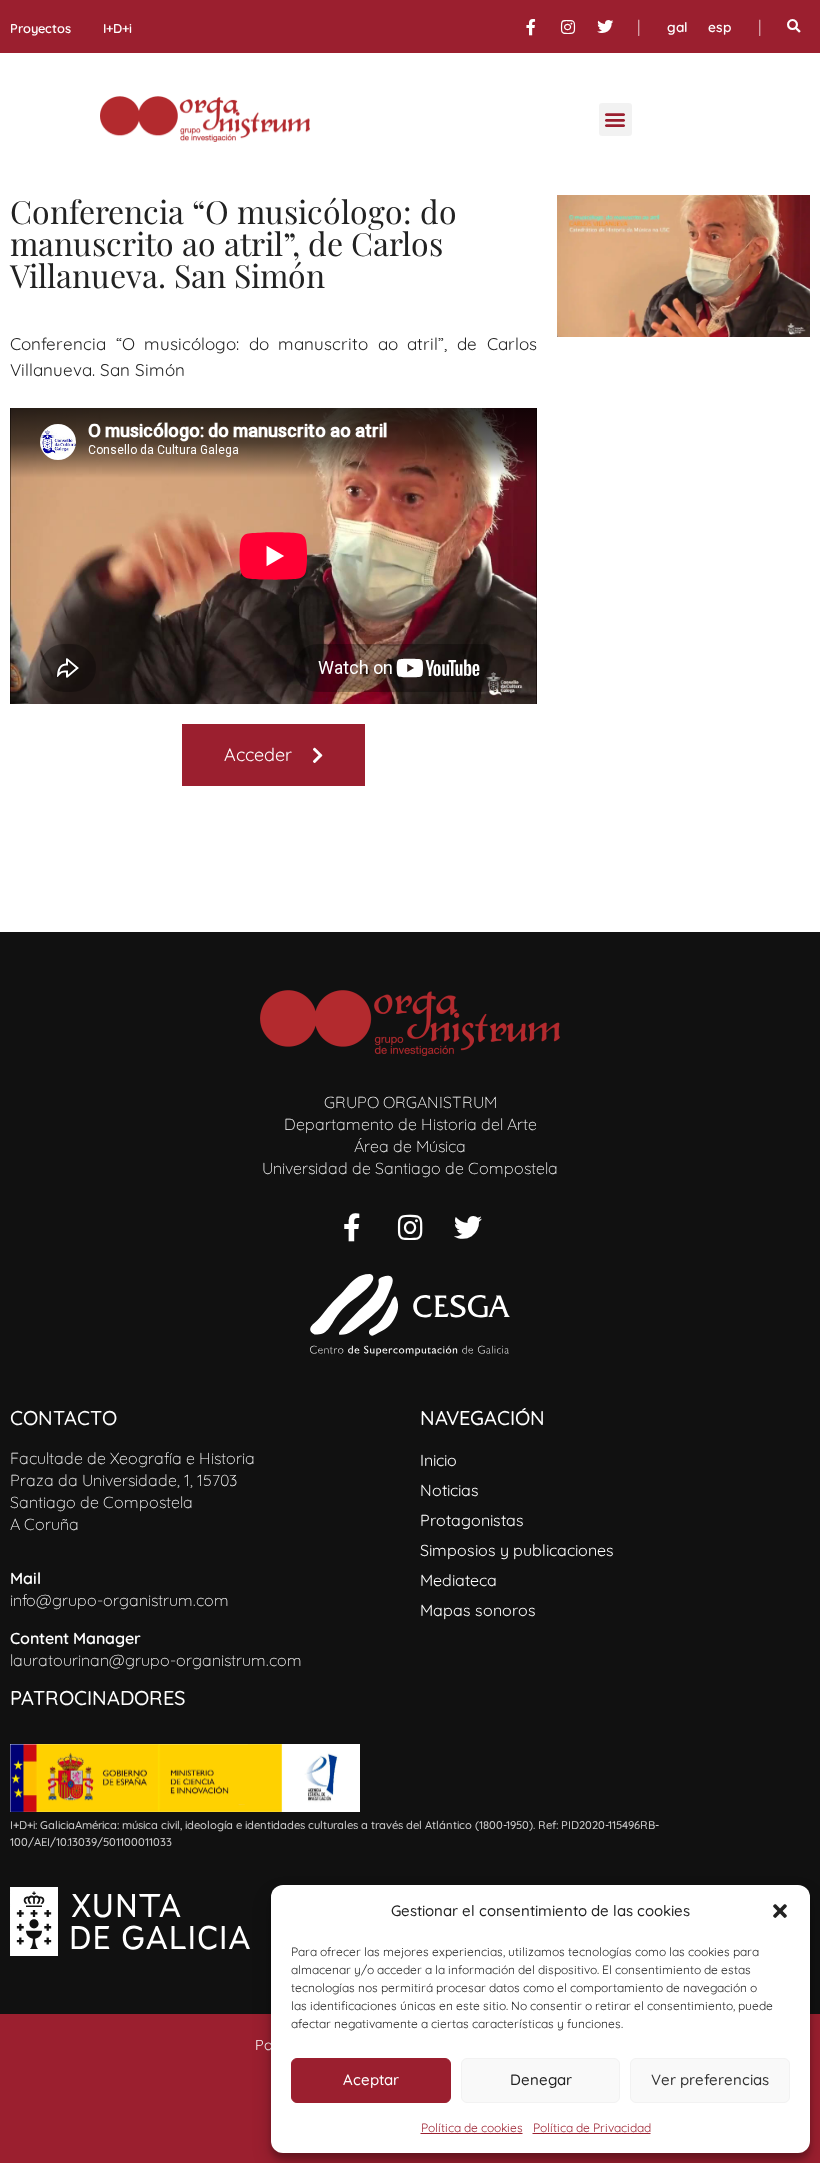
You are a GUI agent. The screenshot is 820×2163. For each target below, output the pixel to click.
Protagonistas (472, 1520)
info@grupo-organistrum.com (119, 1600)
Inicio (438, 1460)
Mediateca (458, 1580)
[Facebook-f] (531, 27)
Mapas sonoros (478, 1610)
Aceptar (371, 2079)
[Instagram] (568, 27)
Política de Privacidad (592, 2127)
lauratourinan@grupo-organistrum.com (156, 1660)
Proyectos (40, 28)
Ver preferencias (710, 2079)
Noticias (449, 1490)
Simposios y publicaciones (517, 1550)
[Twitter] (605, 27)
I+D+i (117, 28)
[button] (780, 1911)
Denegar (541, 2079)
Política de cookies (472, 2127)
